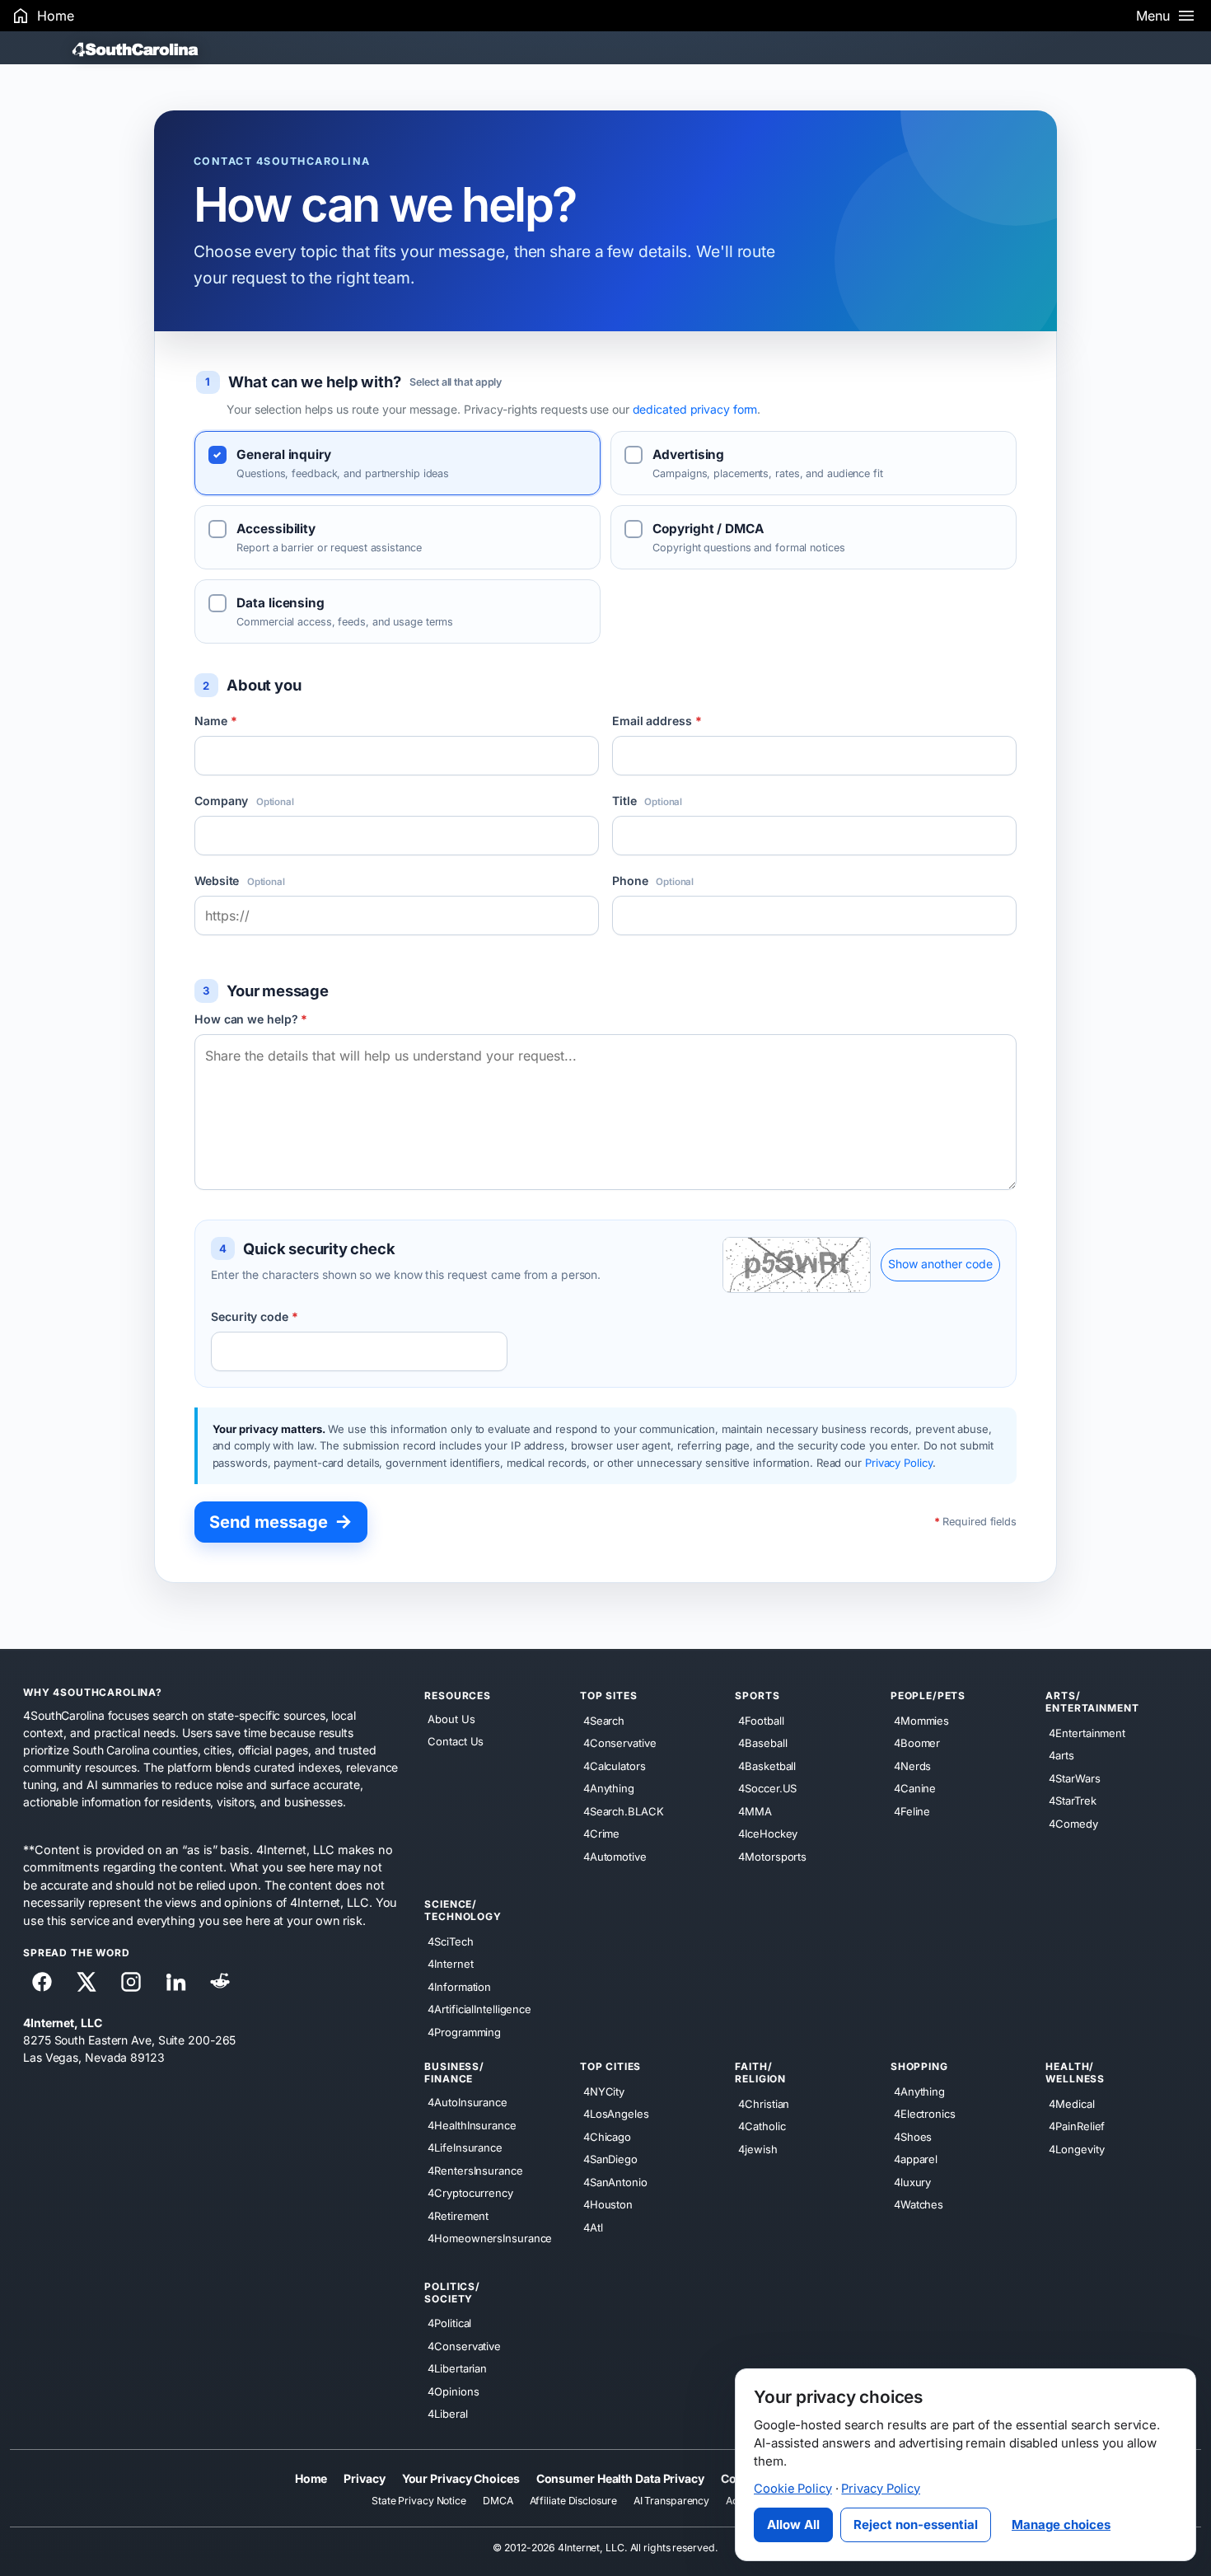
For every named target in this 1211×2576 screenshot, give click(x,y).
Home (311, 2478)
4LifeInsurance (465, 2147)
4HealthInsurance (472, 2125)
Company (244, 801)
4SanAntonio (615, 2182)
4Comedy (1073, 1824)
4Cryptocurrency (470, 2193)
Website (240, 881)
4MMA (755, 1811)
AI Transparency (672, 2501)
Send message (281, 1521)
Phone (653, 881)
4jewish (757, 2149)
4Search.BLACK (624, 1811)
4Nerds (912, 1766)
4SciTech (450, 1941)
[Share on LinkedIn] (175, 1982)
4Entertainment (1087, 1733)
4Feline (912, 1811)
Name (215, 721)
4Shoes (913, 2137)
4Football (761, 1721)
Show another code (940, 1264)
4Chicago (607, 2137)
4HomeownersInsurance (490, 2238)
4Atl (593, 2227)
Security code (255, 1316)
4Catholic (762, 2126)
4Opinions (453, 2391)
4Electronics (925, 2114)
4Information (459, 1987)
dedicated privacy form (695, 409)
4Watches (919, 2204)
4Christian (764, 2104)
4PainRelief (1077, 2126)
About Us (451, 1719)
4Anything (609, 1788)
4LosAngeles (616, 2114)
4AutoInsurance (468, 2102)
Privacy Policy (899, 1463)
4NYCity (604, 2091)
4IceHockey (768, 1834)
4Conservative (620, 1743)
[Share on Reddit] (220, 1982)
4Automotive (615, 1857)
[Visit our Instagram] (131, 1982)
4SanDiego (610, 2159)
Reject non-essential (916, 2524)
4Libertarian (457, 2368)
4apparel (916, 2159)
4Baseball (762, 1743)
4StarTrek (1072, 1801)
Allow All (793, 2524)
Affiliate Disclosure (573, 2501)
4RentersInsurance (475, 2171)
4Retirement (458, 2216)
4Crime (601, 1834)
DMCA (498, 2501)
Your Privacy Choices (461, 2478)
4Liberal (447, 2414)
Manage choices (1061, 2524)
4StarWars (1074, 1778)
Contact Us (456, 1742)
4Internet (450, 1964)
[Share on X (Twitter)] (86, 1982)
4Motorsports (772, 1857)
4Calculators (615, 1766)
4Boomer (917, 1743)
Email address (657, 721)
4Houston (608, 2204)
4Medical (1071, 2104)
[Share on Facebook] (42, 1982)
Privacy (364, 2478)
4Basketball (767, 1766)
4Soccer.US (767, 1788)
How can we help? (251, 1019)
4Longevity (1076, 2149)
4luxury (912, 2182)
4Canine (915, 1788)
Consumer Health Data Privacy (620, 2478)
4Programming (464, 2032)
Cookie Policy (793, 2489)
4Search (604, 1721)
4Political (449, 2323)
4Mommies (921, 1721)
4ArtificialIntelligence (479, 2009)
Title (647, 801)
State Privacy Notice (419, 2501)
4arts (1061, 1755)
